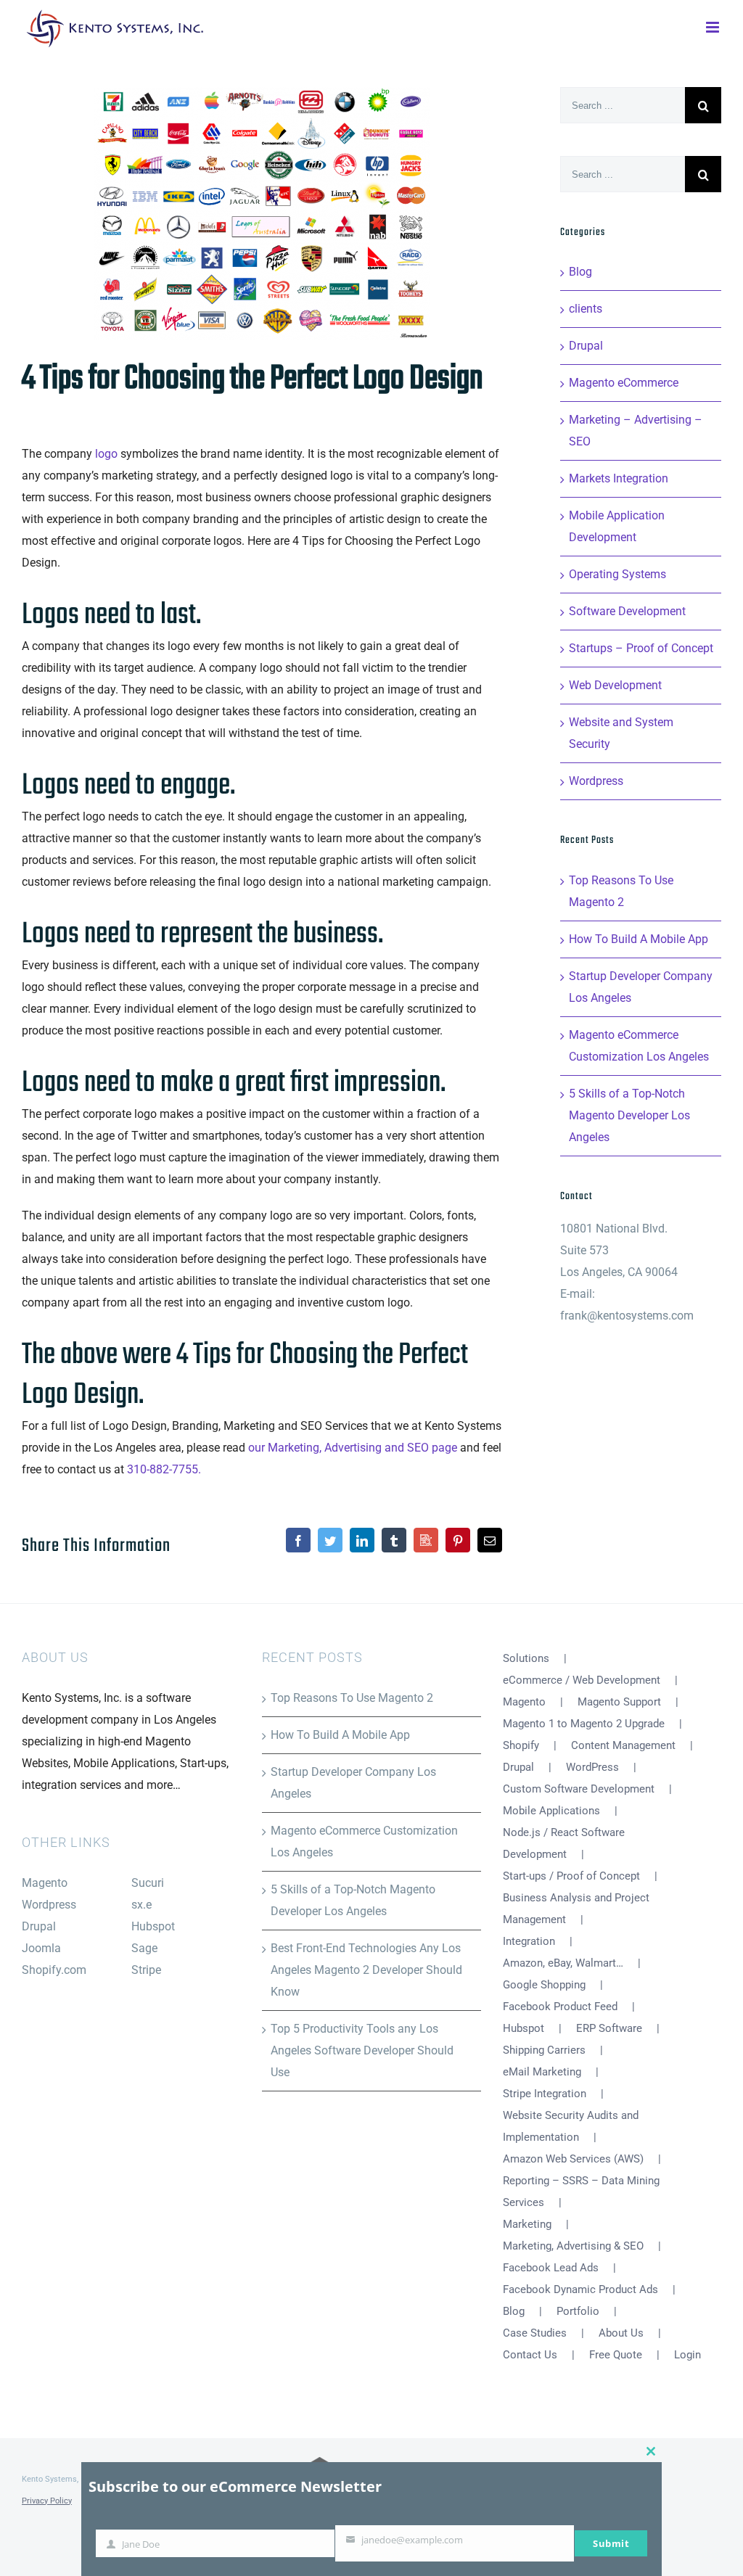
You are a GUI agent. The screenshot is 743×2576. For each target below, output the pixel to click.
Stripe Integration (545, 2094)
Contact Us (530, 2355)
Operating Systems (617, 574)
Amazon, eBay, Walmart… (563, 1963)
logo (106, 454)
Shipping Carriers (544, 2050)
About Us (621, 2333)
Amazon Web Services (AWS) (573, 2159)
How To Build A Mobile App (639, 939)
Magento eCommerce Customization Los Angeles (364, 1842)
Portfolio (578, 2311)
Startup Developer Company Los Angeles (353, 1783)
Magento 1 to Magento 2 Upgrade (584, 1724)
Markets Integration (619, 478)
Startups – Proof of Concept (641, 648)
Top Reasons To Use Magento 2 (352, 1698)
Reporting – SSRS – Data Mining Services (581, 2192)
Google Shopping (544, 1985)
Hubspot (153, 1926)
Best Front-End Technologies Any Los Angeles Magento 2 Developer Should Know (366, 1970)
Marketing (527, 2224)
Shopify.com (54, 1970)
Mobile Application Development (617, 526)
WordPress (592, 1767)
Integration (529, 1941)
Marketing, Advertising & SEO (573, 2246)
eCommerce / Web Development (582, 1680)
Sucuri (148, 1883)
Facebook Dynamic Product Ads (580, 2289)
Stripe (146, 1970)
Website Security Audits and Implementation (571, 2126)
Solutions (526, 1658)
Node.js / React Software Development (564, 1843)
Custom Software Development (579, 1789)
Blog (580, 272)
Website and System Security (621, 733)
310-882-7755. (164, 1469)
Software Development (627, 611)
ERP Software (609, 2028)
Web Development (615, 685)
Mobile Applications (551, 1811)
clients (586, 309)
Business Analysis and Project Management (576, 1909)
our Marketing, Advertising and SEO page (354, 1448)
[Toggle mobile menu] (714, 26)
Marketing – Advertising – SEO (636, 431)
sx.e (141, 1905)
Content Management (623, 1745)
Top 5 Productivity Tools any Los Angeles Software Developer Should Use (362, 2050)
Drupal (586, 346)
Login (687, 2355)
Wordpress (596, 781)
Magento (45, 1883)
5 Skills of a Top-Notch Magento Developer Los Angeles (629, 1115)
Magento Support (619, 1702)
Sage (144, 1948)
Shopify (521, 1745)
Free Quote (616, 2355)
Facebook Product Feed (560, 2007)
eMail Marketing (542, 2072)
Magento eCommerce (624, 383)
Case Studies (535, 2333)
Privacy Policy (47, 2501)
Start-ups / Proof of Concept (571, 1876)
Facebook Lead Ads (551, 2268)
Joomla (41, 1948)
